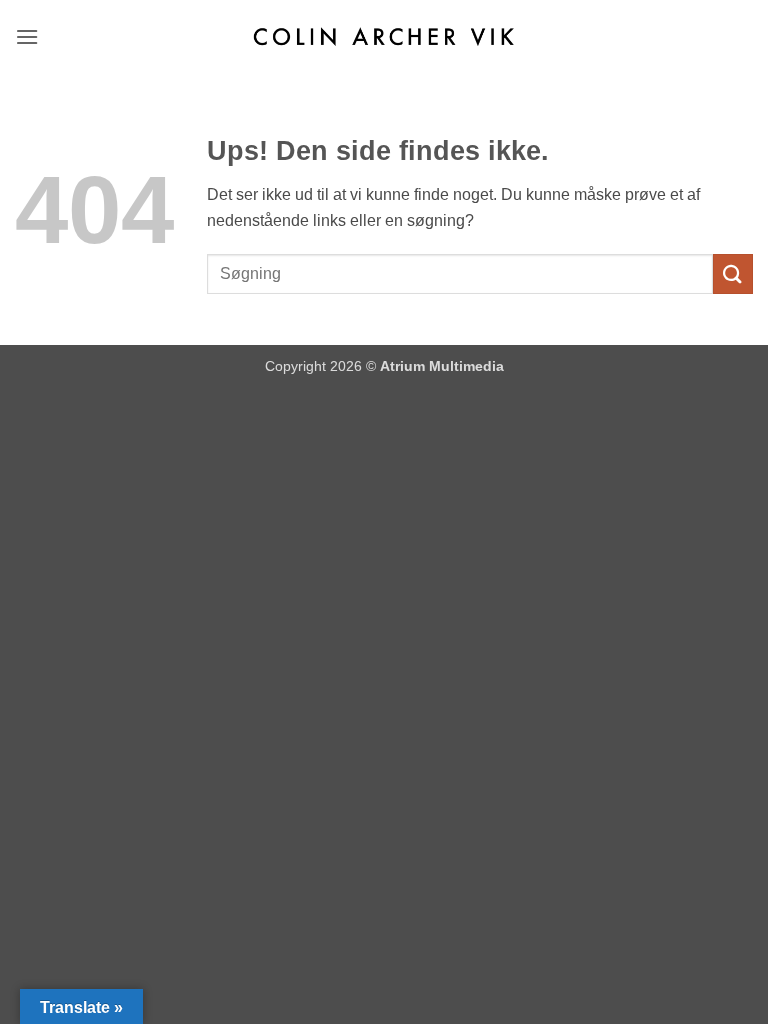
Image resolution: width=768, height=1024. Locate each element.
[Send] (733, 273)
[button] (28, 36)
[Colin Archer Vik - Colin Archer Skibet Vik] (384, 36)
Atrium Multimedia (442, 366)
